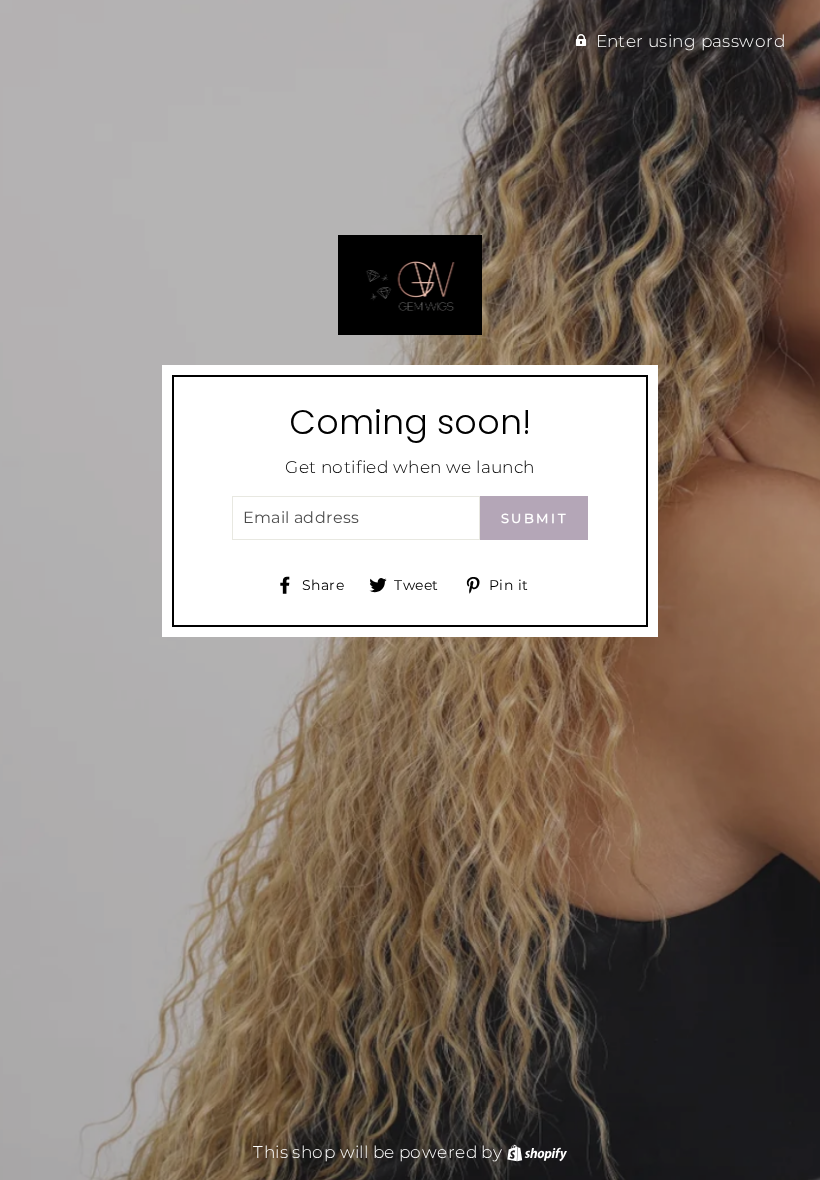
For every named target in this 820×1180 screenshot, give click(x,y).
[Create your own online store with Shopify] (537, 1152)
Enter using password (691, 41)
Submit (534, 518)
